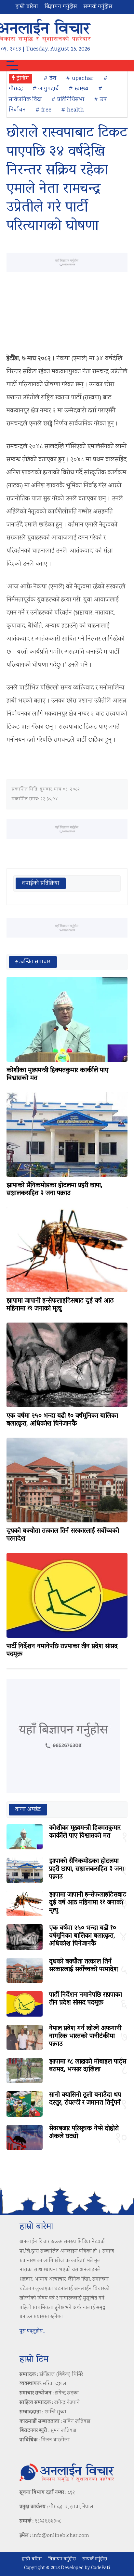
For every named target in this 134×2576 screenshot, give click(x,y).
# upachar (80, 79)
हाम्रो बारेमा (27, 7)
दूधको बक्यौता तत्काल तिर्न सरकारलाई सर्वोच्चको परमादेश (63, 1535)
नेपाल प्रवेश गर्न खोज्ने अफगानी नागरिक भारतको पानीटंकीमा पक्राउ (85, 2036)
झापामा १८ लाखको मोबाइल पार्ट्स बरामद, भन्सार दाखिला (88, 2066)
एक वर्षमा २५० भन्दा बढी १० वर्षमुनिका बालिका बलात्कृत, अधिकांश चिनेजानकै (62, 1420)
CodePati (100, 2568)
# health (73, 110)
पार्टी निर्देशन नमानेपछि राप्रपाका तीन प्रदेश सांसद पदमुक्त (62, 1651)
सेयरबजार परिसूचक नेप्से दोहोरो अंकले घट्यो (84, 2133)
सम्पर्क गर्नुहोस (98, 7)
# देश (50, 79)
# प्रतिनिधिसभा (68, 100)
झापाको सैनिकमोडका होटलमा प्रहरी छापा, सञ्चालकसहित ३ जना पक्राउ (54, 1190)
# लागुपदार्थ (46, 89)
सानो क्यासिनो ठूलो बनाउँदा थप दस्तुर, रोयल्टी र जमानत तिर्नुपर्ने (85, 2099)
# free (43, 110)
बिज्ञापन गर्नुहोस (61, 7)
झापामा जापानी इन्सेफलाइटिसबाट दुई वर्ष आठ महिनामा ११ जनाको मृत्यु (60, 1305)
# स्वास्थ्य (79, 89)
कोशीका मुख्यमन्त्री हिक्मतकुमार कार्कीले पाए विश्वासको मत (57, 1074)
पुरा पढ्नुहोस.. (32, 2331)
